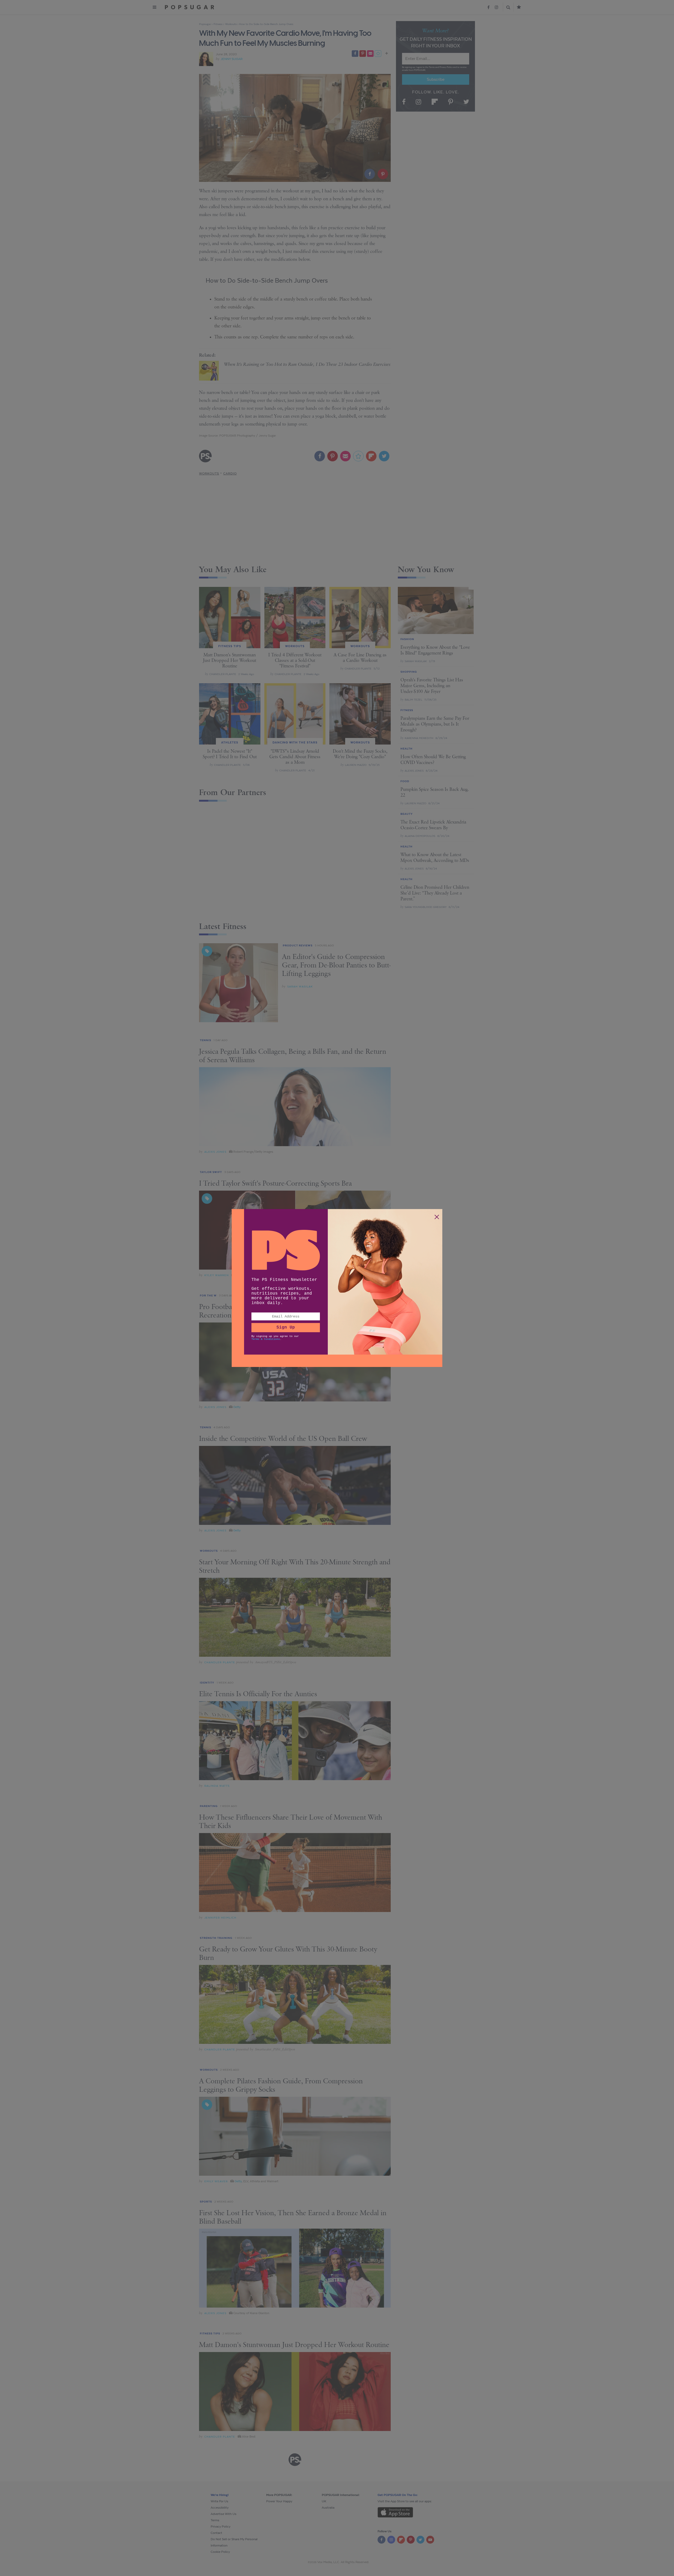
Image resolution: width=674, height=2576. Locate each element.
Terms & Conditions (266, 1339)
